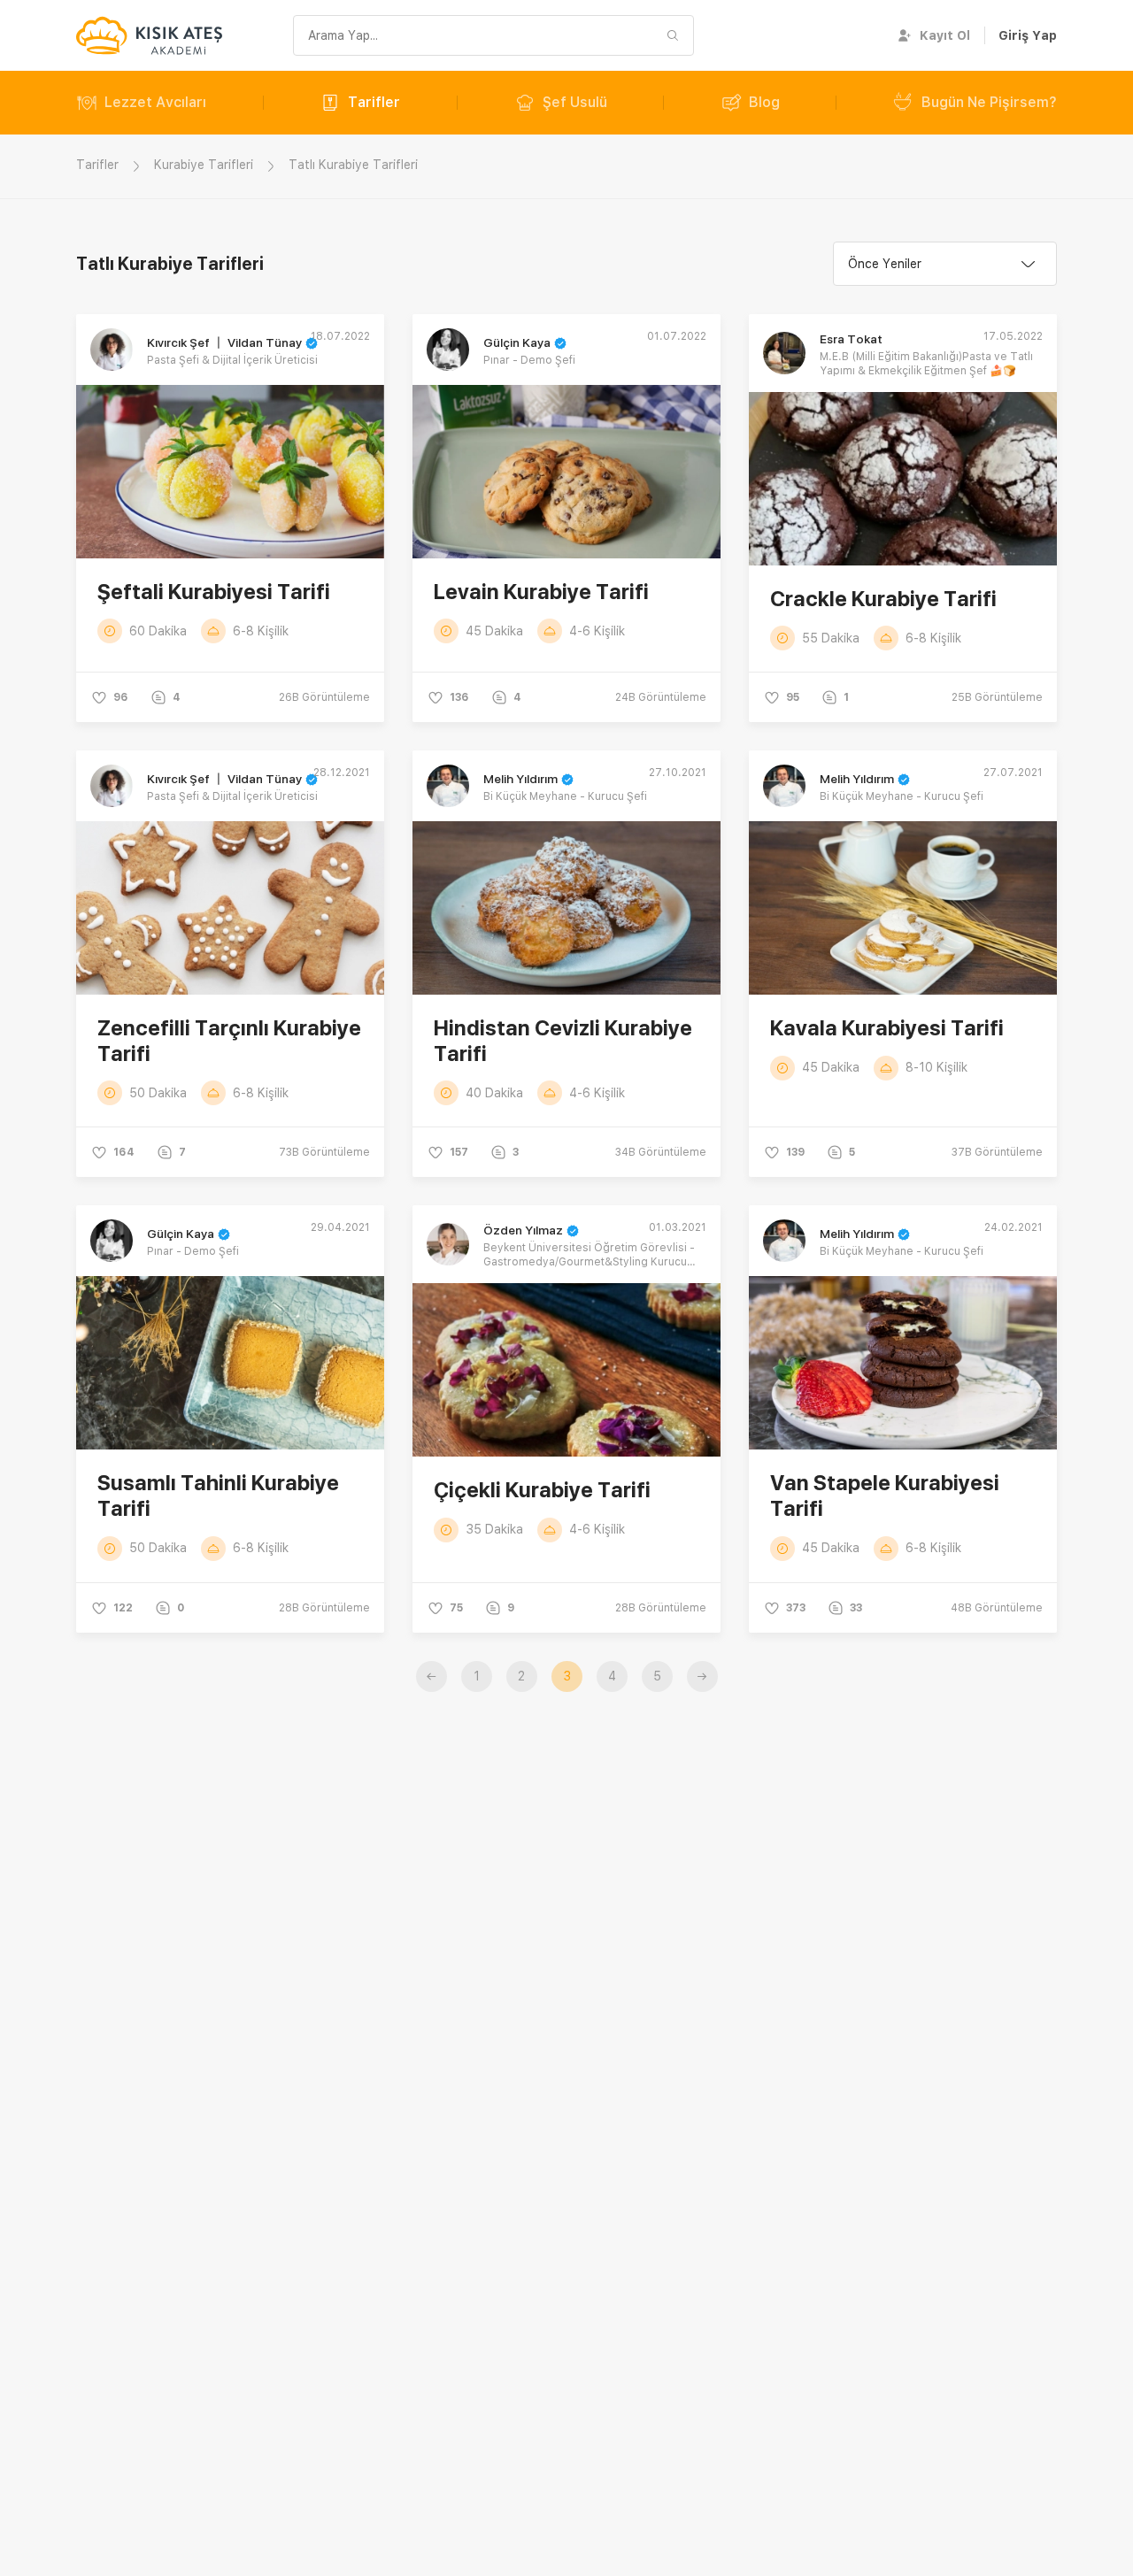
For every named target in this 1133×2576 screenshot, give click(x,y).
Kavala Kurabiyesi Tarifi (887, 1028)
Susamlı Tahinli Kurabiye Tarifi (218, 1496)
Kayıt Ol (945, 35)
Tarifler (374, 102)
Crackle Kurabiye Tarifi (883, 599)
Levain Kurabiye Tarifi (541, 592)
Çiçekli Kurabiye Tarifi (542, 1490)
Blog (764, 102)
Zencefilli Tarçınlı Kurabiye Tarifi (229, 1041)
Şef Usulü (575, 102)
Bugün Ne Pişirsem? (989, 102)
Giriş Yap (1028, 35)
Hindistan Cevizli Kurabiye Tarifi (563, 1041)
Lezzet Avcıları (155, 102)
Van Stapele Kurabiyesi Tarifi (885, 1496)
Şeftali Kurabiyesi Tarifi (214, 592)
